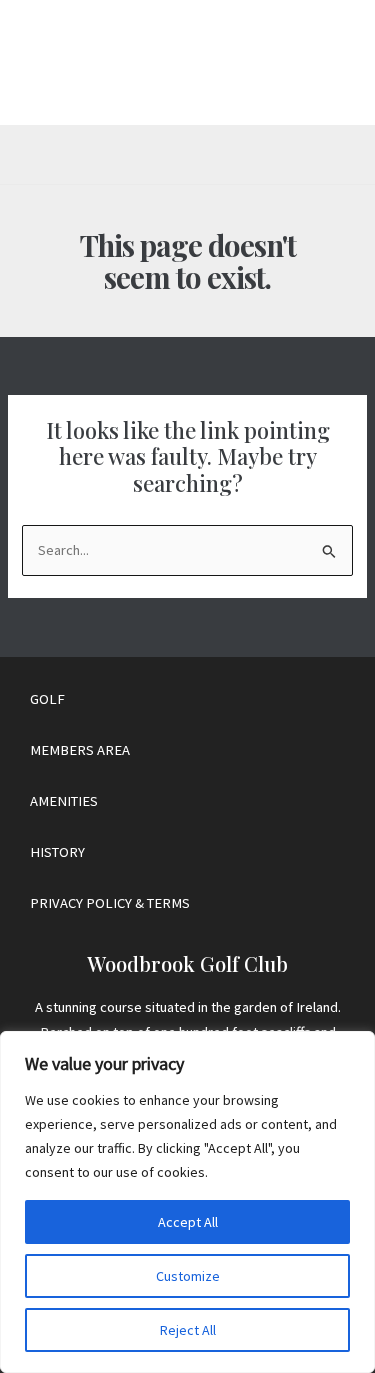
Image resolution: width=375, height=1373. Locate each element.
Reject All (188, 1330)
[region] (187, 1202)
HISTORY (57, 852)
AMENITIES (64, 801)
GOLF (47, 699)
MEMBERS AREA (80, 750)
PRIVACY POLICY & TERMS (110, 903)
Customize (188, 1276)
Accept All (188, 1222)
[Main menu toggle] (322, 62)
